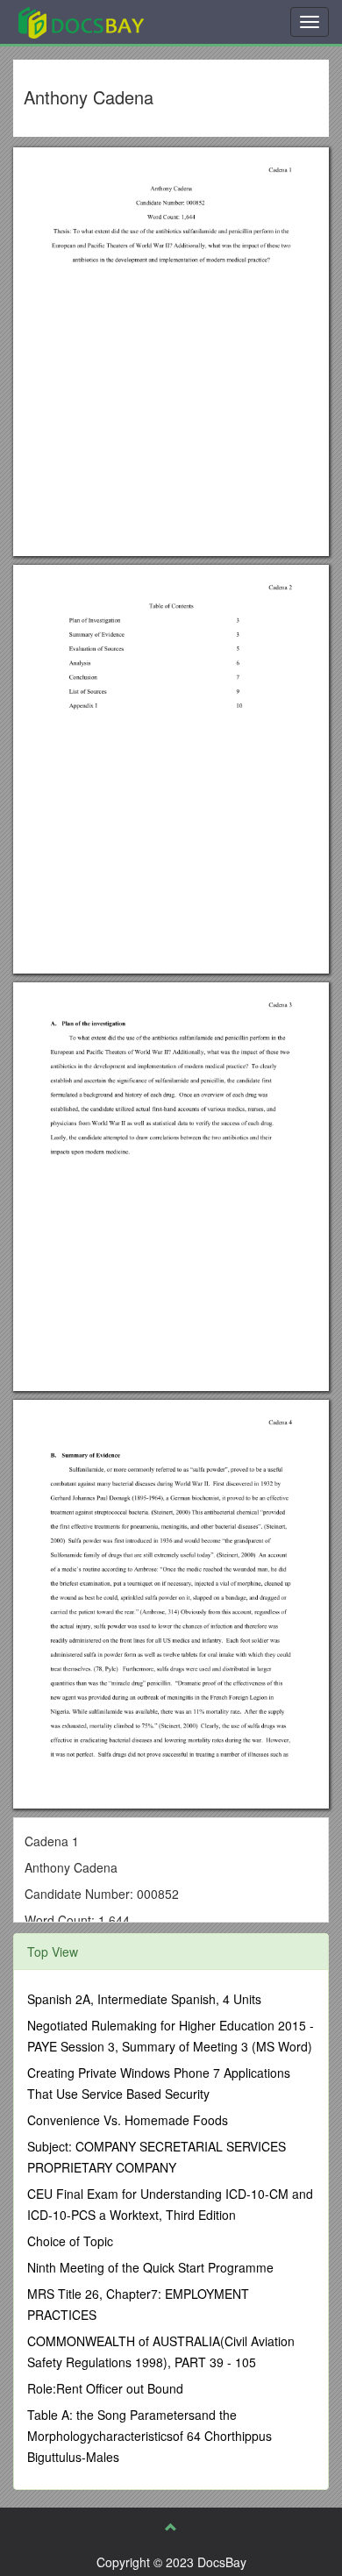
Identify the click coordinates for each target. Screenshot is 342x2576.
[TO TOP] (171, 2527)
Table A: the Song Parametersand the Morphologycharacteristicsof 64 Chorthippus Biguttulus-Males (150, 2436)
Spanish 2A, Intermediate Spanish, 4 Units (144, 1999)
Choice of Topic (70, 2241)
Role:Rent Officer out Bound (105, 2388)
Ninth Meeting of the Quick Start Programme (150, 2267)
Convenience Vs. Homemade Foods (128, 2120)
